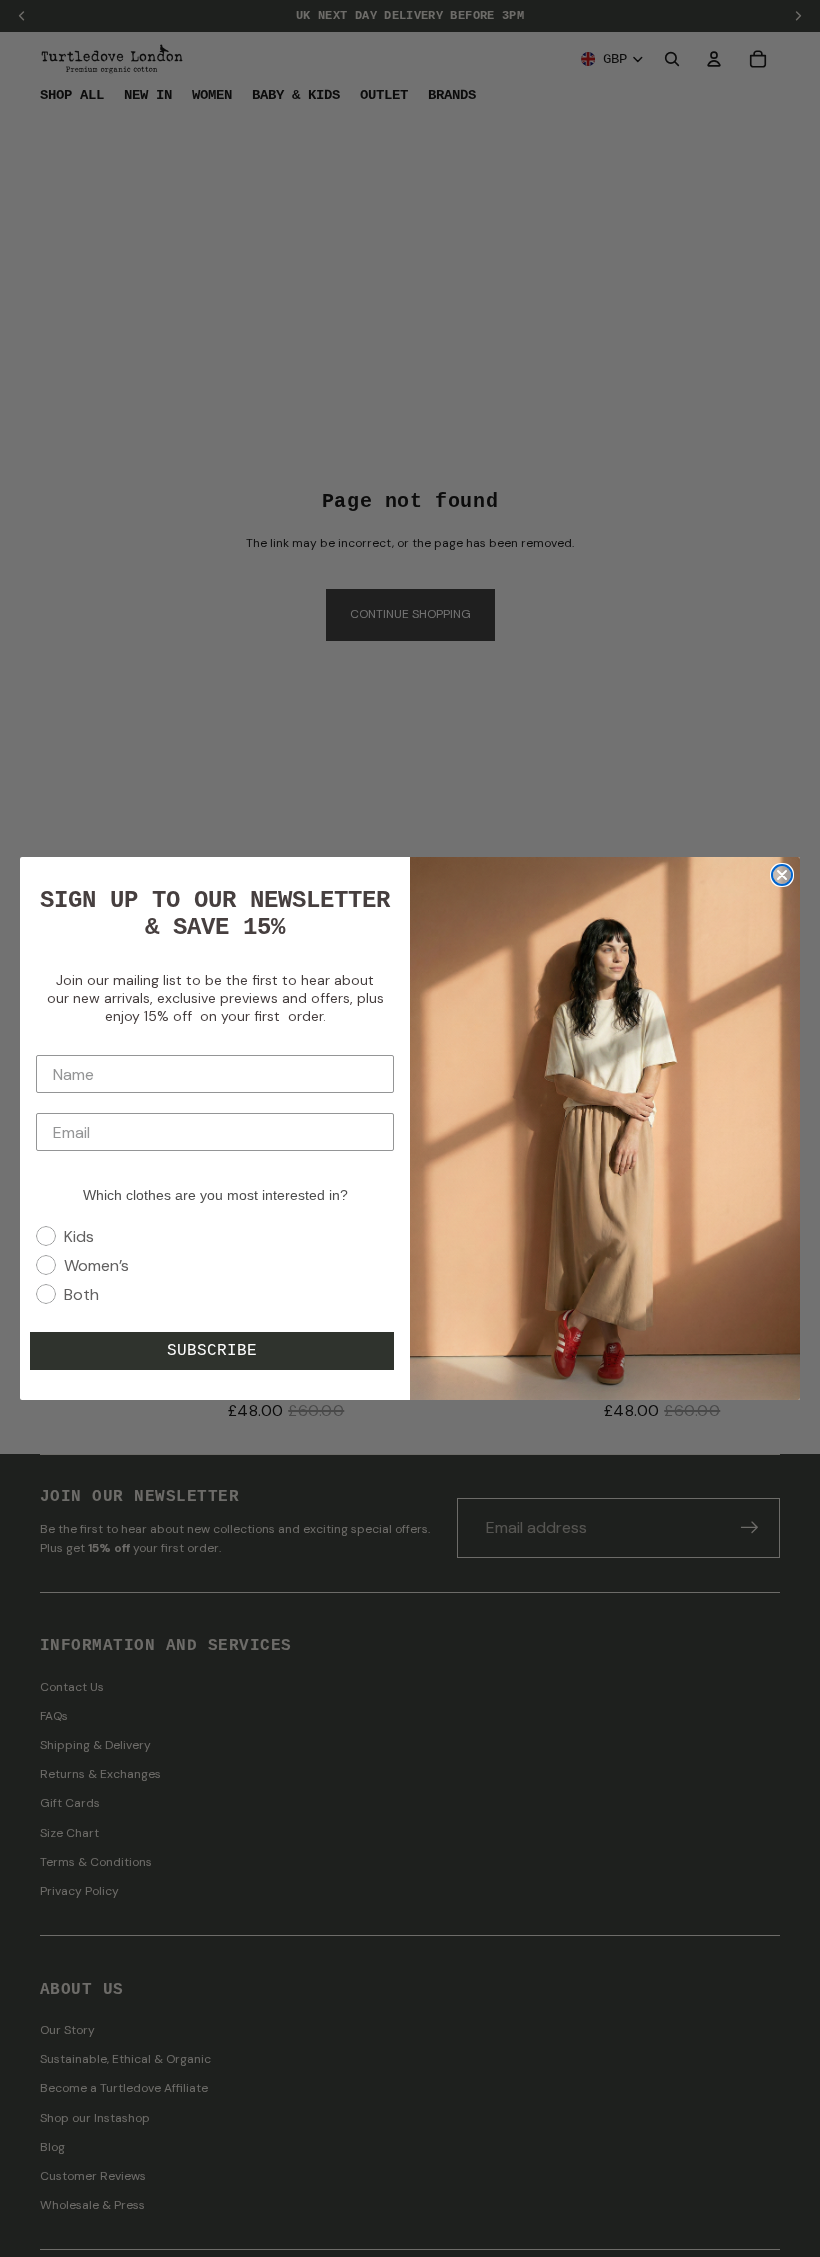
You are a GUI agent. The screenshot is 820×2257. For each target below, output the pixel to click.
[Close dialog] (782, 875)
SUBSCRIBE (212, 1351)
